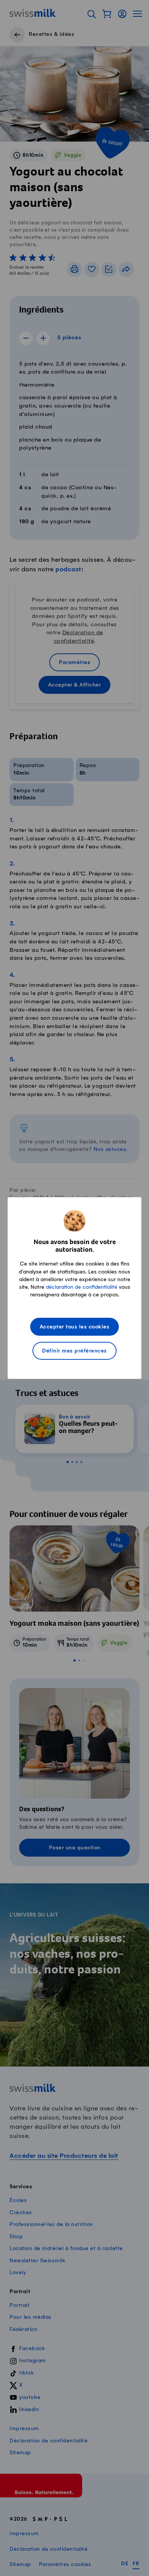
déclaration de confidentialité (82, 1287)
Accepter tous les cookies (75, 1327)
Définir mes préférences (74, 1351)
